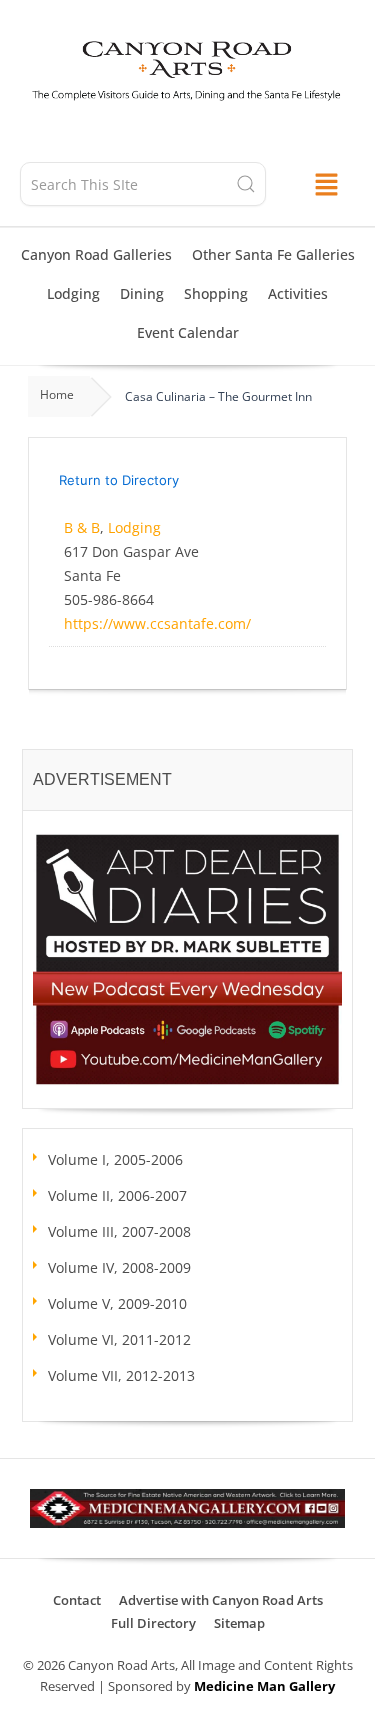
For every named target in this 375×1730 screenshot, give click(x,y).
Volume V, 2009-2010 (117, 1303)
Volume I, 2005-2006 (115, 1159)
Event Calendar (188, 332)
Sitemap (239, 1623)
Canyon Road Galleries (96, 254)
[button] (326, 184)
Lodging (73, 293)
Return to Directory (119, 480)
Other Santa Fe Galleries (273, 254)
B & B (82, 527)
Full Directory (153, 1623)
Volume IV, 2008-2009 (119, 1267)
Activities (298, 293)
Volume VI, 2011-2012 (119, 1339)
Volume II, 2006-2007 (117, 1195)
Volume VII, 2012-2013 (121, 1375)
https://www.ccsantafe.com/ (157, 623)
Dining (142, 293)
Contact (77, 1600)
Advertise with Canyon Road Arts (221, 1600)
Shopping (216, 293)
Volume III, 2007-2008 (119, 1231)
